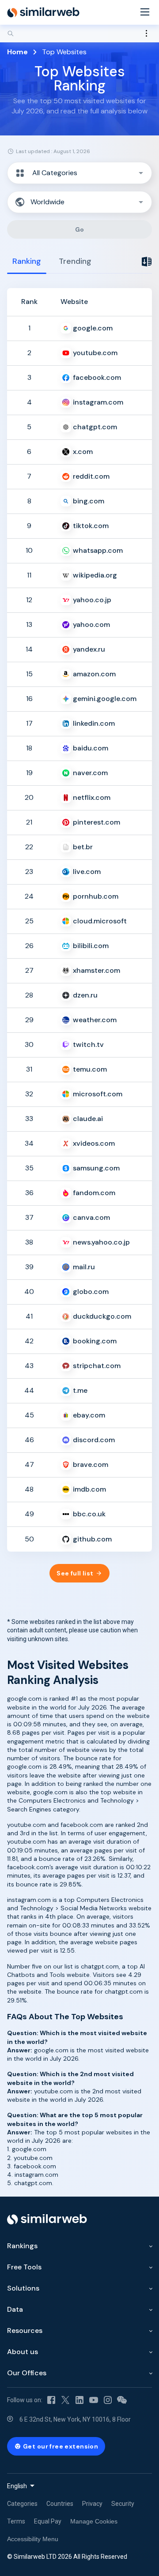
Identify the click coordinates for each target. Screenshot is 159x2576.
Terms (16, 2521)
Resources (25, 2330)
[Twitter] (65, 2400)
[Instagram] (108, 2400)
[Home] (43, 12)
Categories (22, 2504)
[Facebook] (51, 2400)
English (17, 2486)
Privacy (92, 2504)
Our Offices (27, 2373)
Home (17, 52)
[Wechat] (122, 2400)
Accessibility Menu (33, 2539)
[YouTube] (94, 2400)
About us (23, 2352)
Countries (60, 2504)
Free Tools (24, 2267)
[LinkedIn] (79, 2400)
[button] (79, 173)
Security (123, 2504)
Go (80, 229)
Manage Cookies (94, 2521)
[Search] (79, 34)
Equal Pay (48, 2521)
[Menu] (145, 13)
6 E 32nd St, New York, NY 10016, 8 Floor (75, 2419)
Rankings (22, 2246)
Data (15, 2309)
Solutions (23, 2288)
